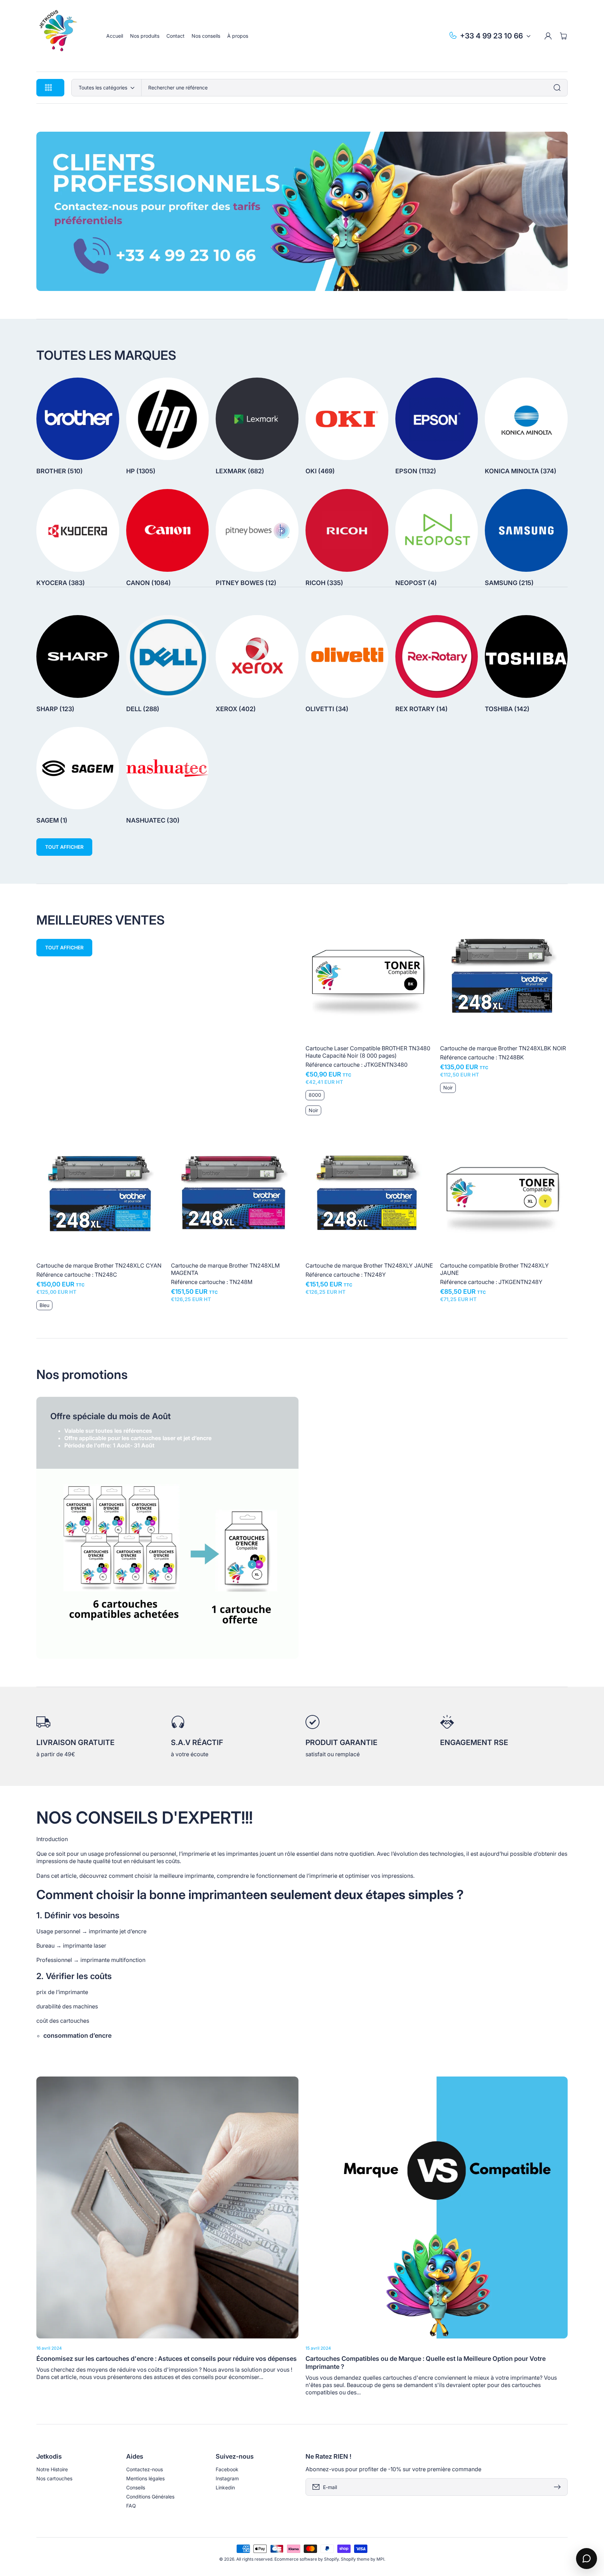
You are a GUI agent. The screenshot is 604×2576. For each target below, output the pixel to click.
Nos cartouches (54, 2478)
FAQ (131, 2506)
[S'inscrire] (559, 2487)
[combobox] (354, 88)
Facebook (227, 2469)
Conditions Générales (150, 2497)
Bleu (44, 1305)
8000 (315, 1095)
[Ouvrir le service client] (587, 2559)
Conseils (136, 2487)
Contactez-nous (145, 2469)
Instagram (227, 2478)
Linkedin (225, 2487)
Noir (313, 1110)
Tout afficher (64, 847)
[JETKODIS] (64, 36)
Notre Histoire (52, 2469)
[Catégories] (559, 88)
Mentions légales (145, 2478)
